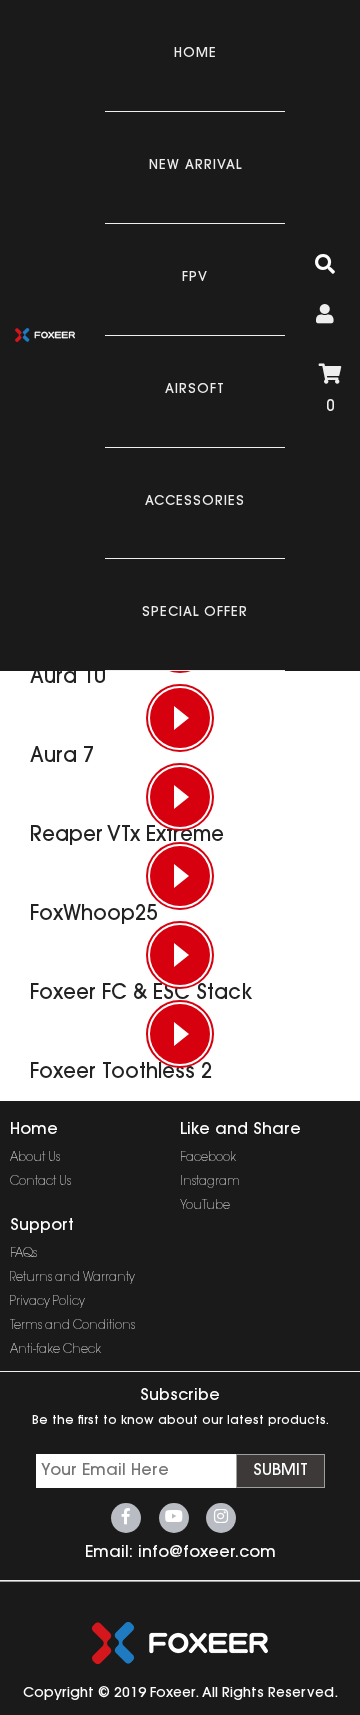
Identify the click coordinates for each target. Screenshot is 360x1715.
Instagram (210, 1182)
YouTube (205, 1206)
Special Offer (195, 612)
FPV (195, 277)
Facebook (208, 1158)
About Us (35, 1158)
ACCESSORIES (195, 501)
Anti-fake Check (55, 1350)
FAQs (23, 1254)
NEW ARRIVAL (195, 165)
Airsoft (195, 389)
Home (195, 53)
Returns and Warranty (72, 1278)
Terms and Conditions (72, 1326)
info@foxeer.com (207, 1553)
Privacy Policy (47, 1302)
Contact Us (40, 1182)
